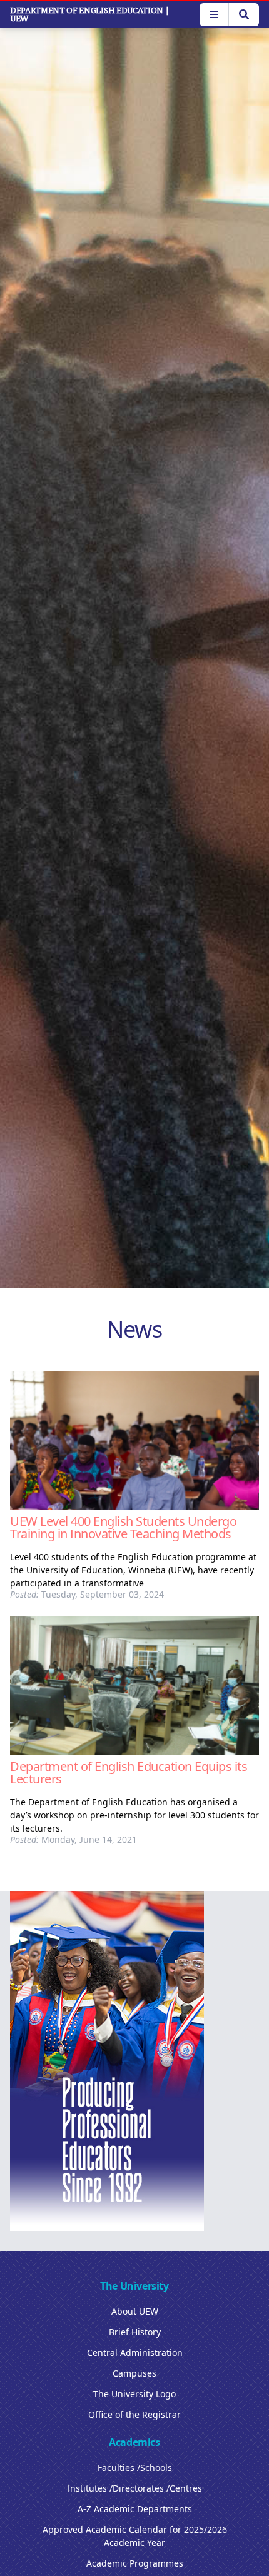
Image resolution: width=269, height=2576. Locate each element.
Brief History (135, 2332)
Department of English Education (89, 14)
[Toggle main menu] (214, 15)
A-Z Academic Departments (135, 2509)
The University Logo (134, 2394)
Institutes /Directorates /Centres (135, 2488)
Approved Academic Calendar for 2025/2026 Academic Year (135, 2536)
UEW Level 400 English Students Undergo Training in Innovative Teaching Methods (123, 1527)
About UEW (135, 2311)
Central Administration (135, 2353)
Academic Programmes (135, 2563)
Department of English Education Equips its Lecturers (129, 1772)
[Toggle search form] (244, 15)
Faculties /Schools (135, 2468)
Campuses (134, 2373)
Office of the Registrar (134, 2414)
